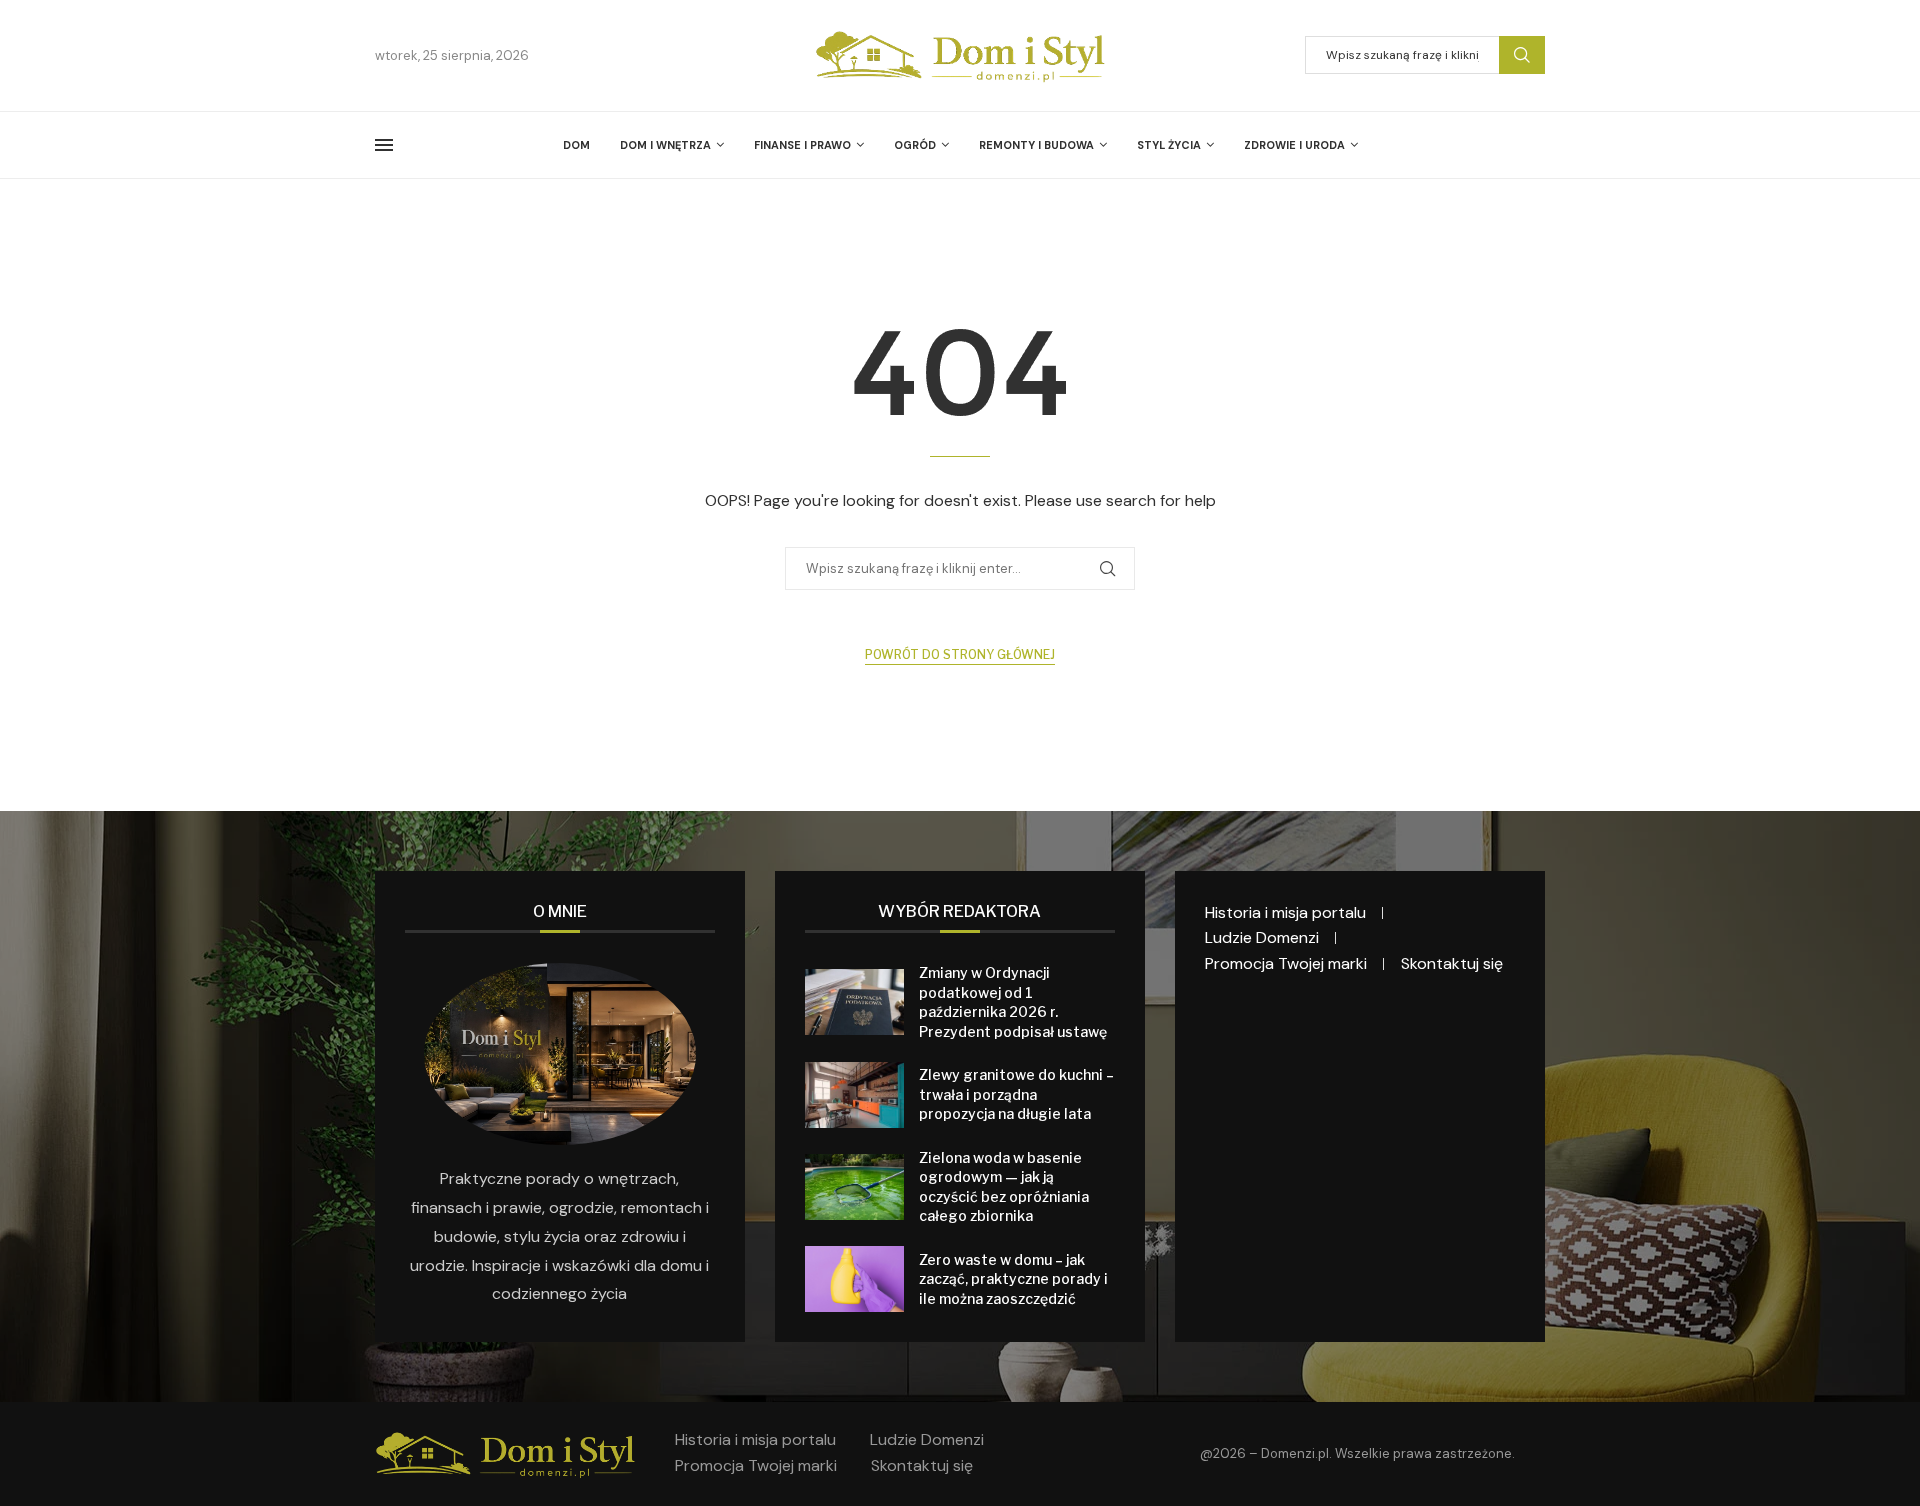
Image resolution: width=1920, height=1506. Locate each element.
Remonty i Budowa (1036, 145)
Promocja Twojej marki (1286, 963)
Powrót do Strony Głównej (960, 654)
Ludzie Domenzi (1262, 937)
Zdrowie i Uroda (1294, 145)
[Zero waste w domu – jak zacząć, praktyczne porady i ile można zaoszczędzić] (854, 1279)
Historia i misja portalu (1285, 912)
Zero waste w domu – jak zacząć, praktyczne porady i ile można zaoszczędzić (1013, 1279)
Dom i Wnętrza (665, 145)
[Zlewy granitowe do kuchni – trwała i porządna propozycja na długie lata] (854, 1095)
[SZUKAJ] (1522, 55)
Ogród (915, 145)
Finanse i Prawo (802, 145)
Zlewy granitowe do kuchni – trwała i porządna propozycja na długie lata (1016, 1094)
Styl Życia (1169, 145)
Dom (576, 145)
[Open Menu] (384, 145)
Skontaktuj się (1452, 963)
